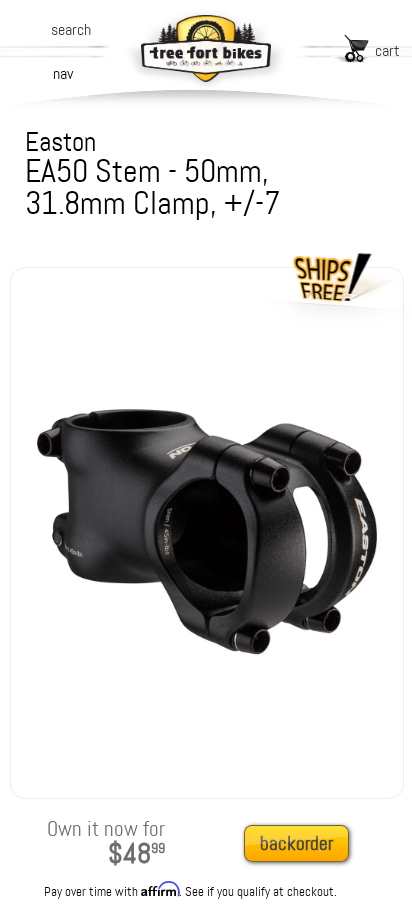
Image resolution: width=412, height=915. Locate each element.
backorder (296, 843)
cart (387, 50)
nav (63, 73)
